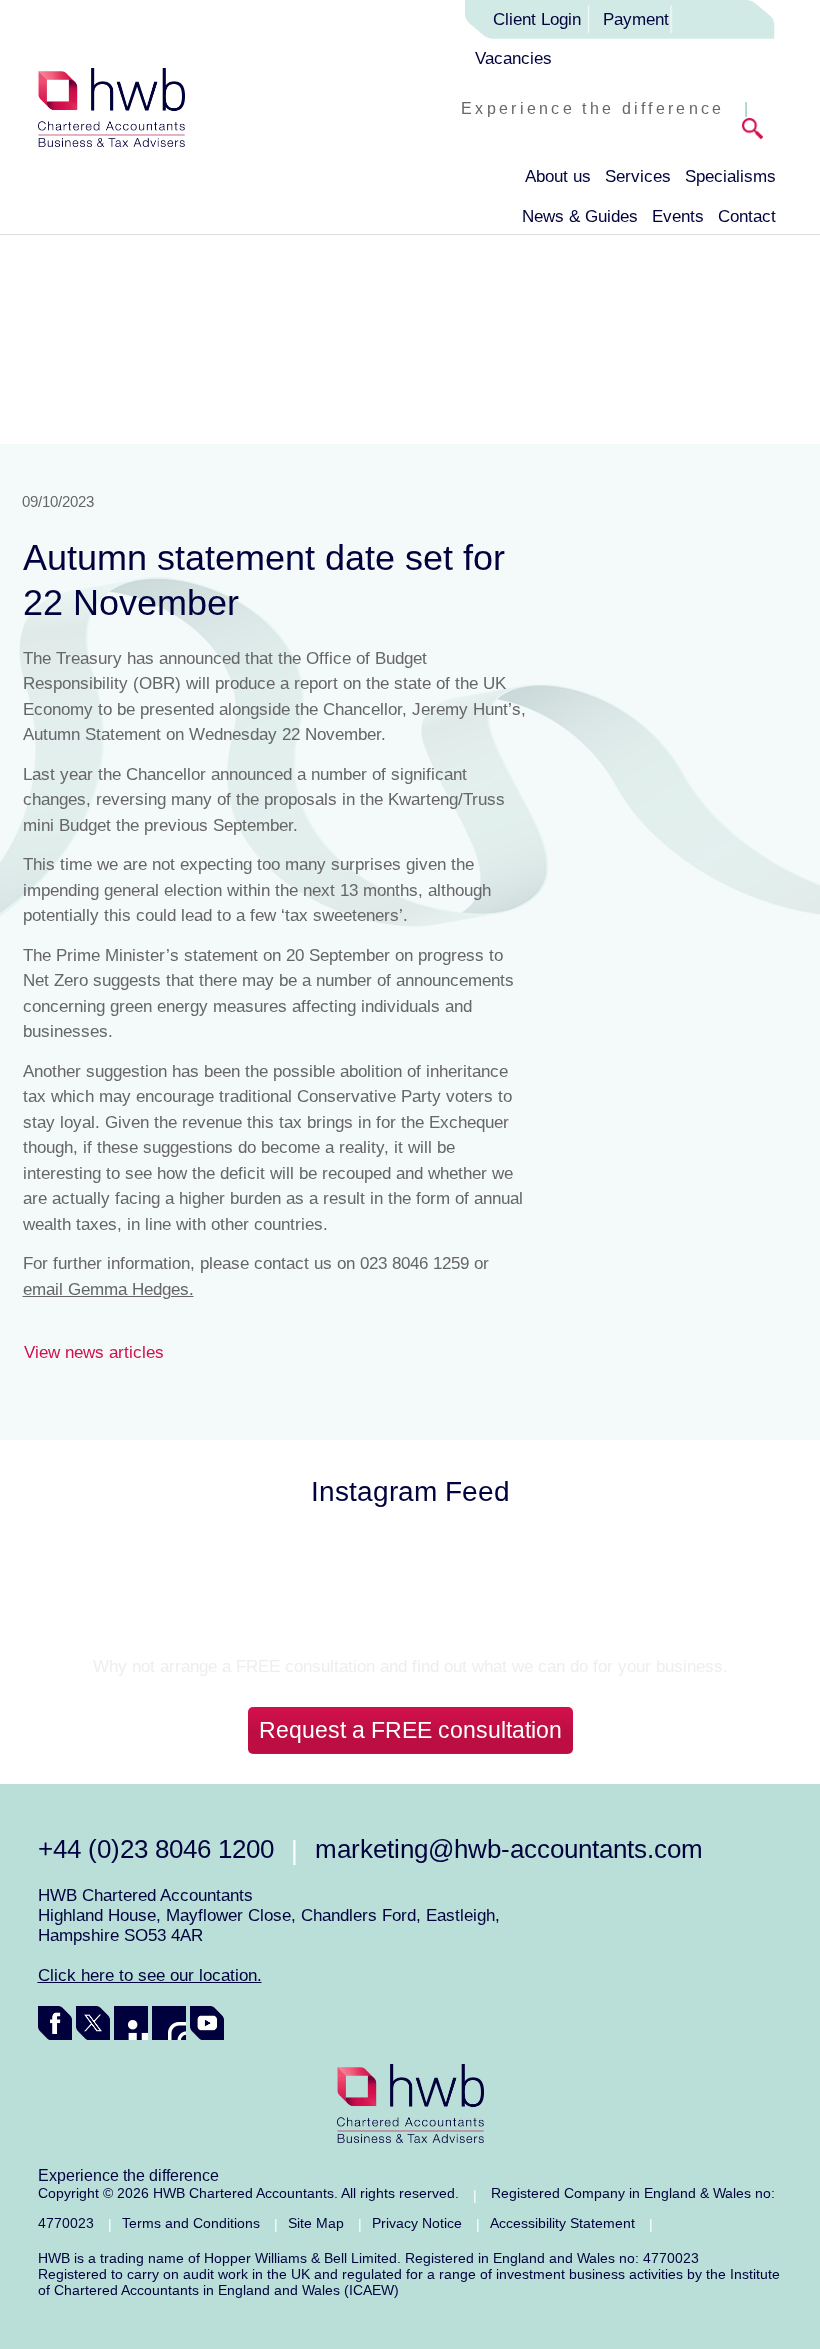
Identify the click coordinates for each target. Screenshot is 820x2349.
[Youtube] (207, 2023)
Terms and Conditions (191, 2223)
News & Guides (580, 216)
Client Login (537, 19)
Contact (747, 216)
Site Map (316, 2223)
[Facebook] (55, 2023)
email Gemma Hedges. (108, 1289)
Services (638, 176)
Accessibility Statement (562, 2223)
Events (678, 216)
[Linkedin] (131, 2023)
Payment (636, 19)
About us (558, 176)
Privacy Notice (417, 2223)
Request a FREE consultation (410, 1730)
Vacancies (513, 58)
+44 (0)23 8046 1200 (156, 1849)
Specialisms (730, 176)
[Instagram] (169, 2023)
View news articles (94, 1352)
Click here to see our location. (150, 1975)
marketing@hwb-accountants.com (509, 1849)
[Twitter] (93, 2023)
